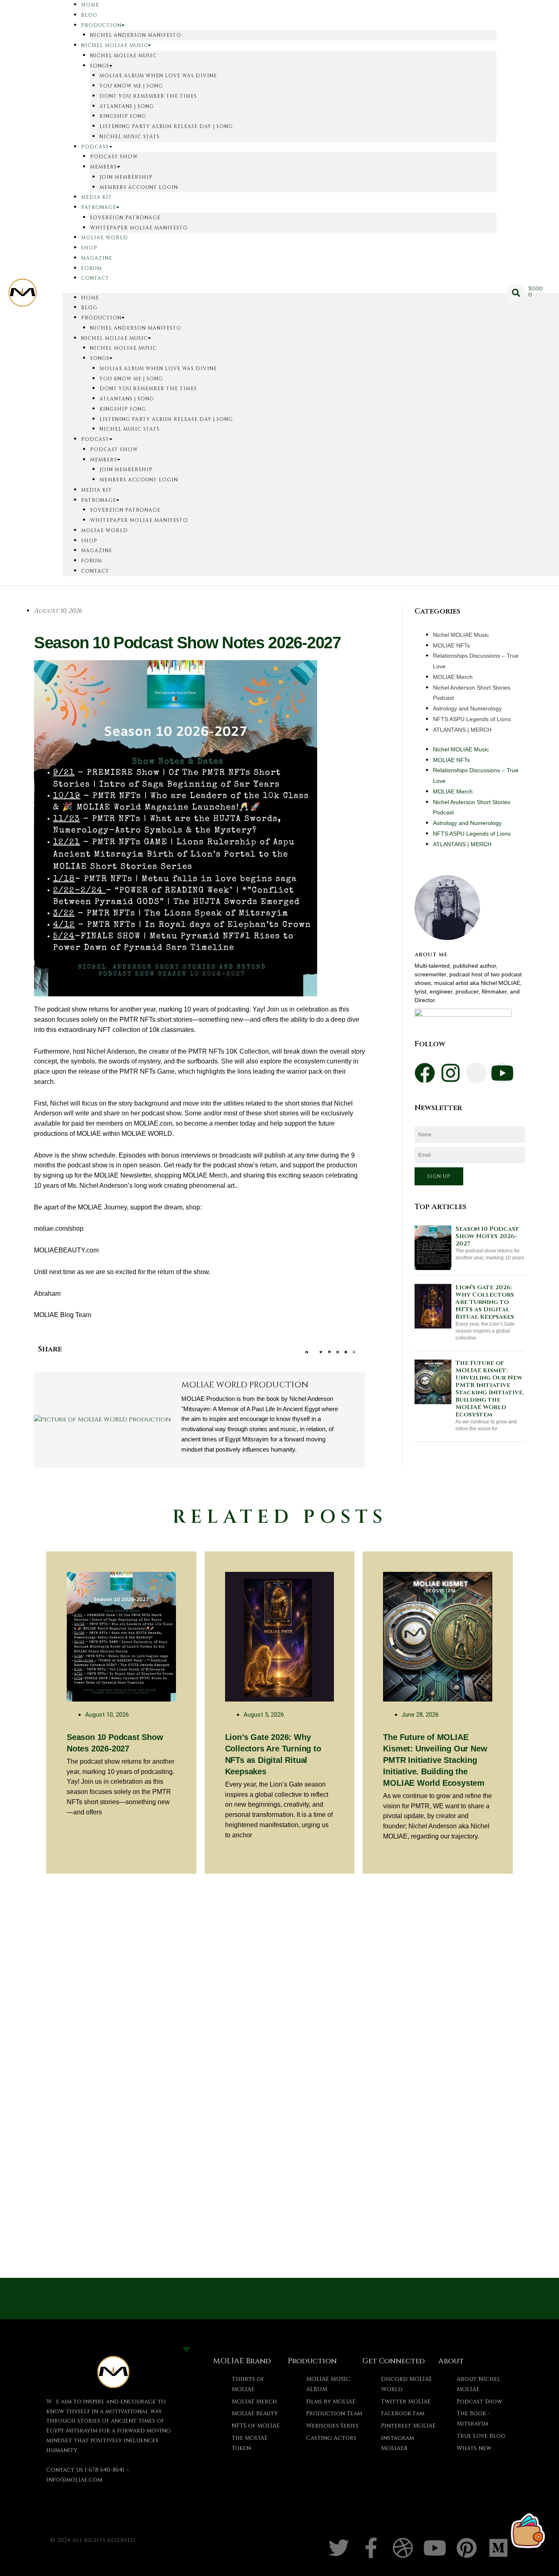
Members (104, 167)
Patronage (99, 207)
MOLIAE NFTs (451, 645)
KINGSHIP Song (123, 116)
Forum (91, 268)
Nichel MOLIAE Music (114, 45)
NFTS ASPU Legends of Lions (472, 719)
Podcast (95, 147)
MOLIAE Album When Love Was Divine (158, 76)
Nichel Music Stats (130, 137)
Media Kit (97, 197)
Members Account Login (139, 187)
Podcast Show (114, 157)
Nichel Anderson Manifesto (136, 35)
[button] (516, 293)
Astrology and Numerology (467, 708)
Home (90, 298)
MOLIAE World (105, 238)
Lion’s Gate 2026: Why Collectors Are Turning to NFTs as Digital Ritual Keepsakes (485, 1302)
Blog (89, 15)
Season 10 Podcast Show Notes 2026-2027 (487, 1236)
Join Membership (126, 177)
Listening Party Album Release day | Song (166, 126)
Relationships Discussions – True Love (476, 661)
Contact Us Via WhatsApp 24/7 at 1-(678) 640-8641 (280, 2298)
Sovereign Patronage (125, 218)
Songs (100, 66)
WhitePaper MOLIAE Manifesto (139, 228)
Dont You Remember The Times (148, 96)
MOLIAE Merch (453, 677)
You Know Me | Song (131, 86)
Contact (95, 278)
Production (101, 25)
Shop (89, 248)
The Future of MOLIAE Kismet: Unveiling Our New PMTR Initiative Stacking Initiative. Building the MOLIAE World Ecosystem (490, 1389)
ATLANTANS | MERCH (462, 730)
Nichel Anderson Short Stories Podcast (472, 693)
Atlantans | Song (127, 106)
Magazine (97, 258)
